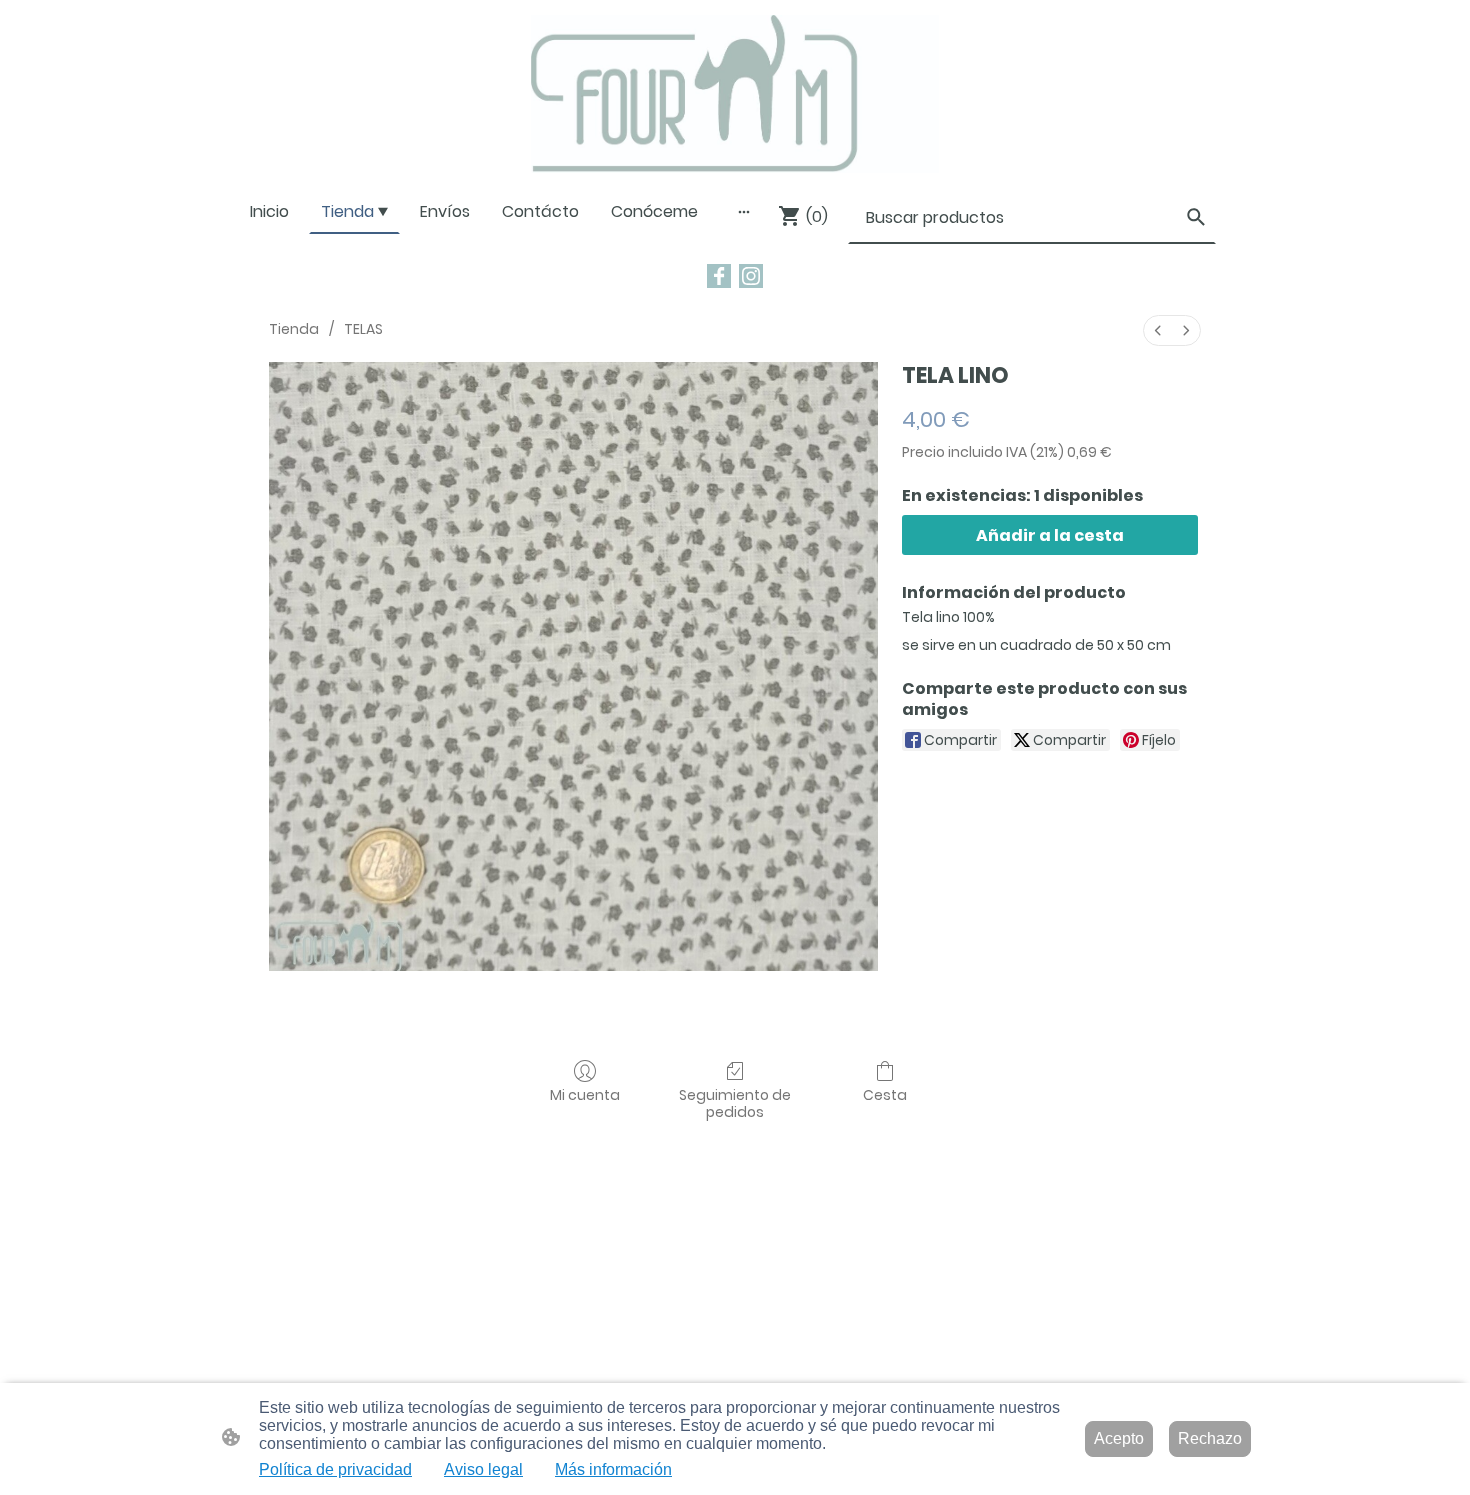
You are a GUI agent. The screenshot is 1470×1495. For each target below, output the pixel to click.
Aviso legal (483, 1469)
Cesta (885, 1094)
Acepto (1119, 1438)
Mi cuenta (585, 1094)
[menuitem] (1158, 330)
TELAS (363, 329)
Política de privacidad (335, 1469)
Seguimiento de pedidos (735, 1103)
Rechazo (1210, 1438)
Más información (613, 1469)
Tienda (294, 329)
